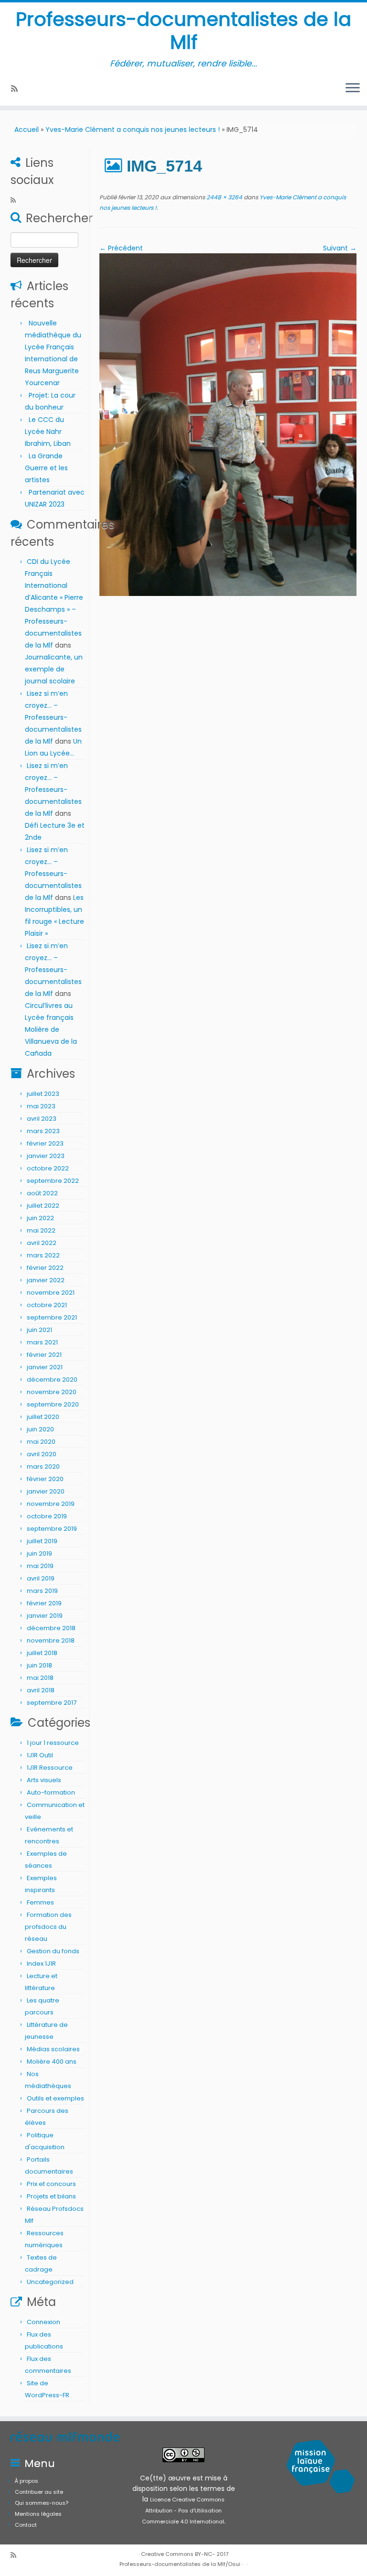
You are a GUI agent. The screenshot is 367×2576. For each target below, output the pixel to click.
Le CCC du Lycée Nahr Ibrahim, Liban (49, 432)
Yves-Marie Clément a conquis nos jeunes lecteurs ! (133, 130)
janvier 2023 (46, 1156)
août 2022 (42, 1193)
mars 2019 (42, 1591)
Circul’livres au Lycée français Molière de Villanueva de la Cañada (51, 1029)
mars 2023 (43, 1131)
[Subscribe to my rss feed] (17, 89)
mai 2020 (41, 1442)
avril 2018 (41, 1690)
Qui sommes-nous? (42, 2503)
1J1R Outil (40, 1755)
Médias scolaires (53, 2049)
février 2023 (45, 1143)
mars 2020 (43, 1467)
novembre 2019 (51, 1504)
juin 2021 (39, 1330)
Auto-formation (51, 1792)
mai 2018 (40, 1678)
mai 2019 (40, 1566)
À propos (27, 2481)
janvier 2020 (46, 1491)
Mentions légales (38, 2514)
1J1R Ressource (50, 1768)
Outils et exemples (55, 2098)
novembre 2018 (51, 1640)
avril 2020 (42, 1454)
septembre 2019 (52, 1529)
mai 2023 (41, 1106)
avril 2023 (42, 1119)
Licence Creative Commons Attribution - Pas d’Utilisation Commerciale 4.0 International (183, 2511)
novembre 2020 (52, 1392)
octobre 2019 (47, 1516)
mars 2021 (42, 1342)
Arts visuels (44, 1780)
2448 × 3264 (224, 197)
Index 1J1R (41, 1964)
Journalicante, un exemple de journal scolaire (54, 669)
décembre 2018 (51, 1628)
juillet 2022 (43, 1206)
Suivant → (340, 248)
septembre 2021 (52, 1317)
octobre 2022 (48, 1168)
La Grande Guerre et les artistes (46, 468)
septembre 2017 (52, 1703)
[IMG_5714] (228, 424)
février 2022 (45, 1268)
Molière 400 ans (52, 2062)
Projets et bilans (51, 2196)
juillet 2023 (43, 1094)
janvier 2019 (45, 1616)
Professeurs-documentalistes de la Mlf (183, 31)
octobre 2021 (47, 1305)
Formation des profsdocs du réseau (48, 1927)
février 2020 (45, 1479)
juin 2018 (39, 1665)
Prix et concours (51, 2184)
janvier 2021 (45, 1367)
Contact (26, 2525)
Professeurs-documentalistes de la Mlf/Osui (180, 2564)
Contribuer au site (39, 2492)
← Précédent (121, 248)
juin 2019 (39, 1553)
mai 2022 (41, 1230)
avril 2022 (42, 1243)
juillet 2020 (43, 1417)
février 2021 (44, 1355)
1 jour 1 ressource (53, 1743)
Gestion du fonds (53, 1951)
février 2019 (44, 1603)
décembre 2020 (52, 1380)
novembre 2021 (51, 1293)
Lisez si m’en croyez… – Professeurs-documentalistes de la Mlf (53, 717)
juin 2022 (40, 1218)
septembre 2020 (53, 1404)
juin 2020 (40, 1429)
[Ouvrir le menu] (353, 88)
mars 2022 (43, 1255)
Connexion (43, 2322)
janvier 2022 (46, 1280)
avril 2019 (41, 1578)
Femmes (40, 1902)
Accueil (27, 130)
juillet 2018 (42, 1653)
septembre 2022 (53, 1181)
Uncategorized (50, 2282)
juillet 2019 (42, 1541)
